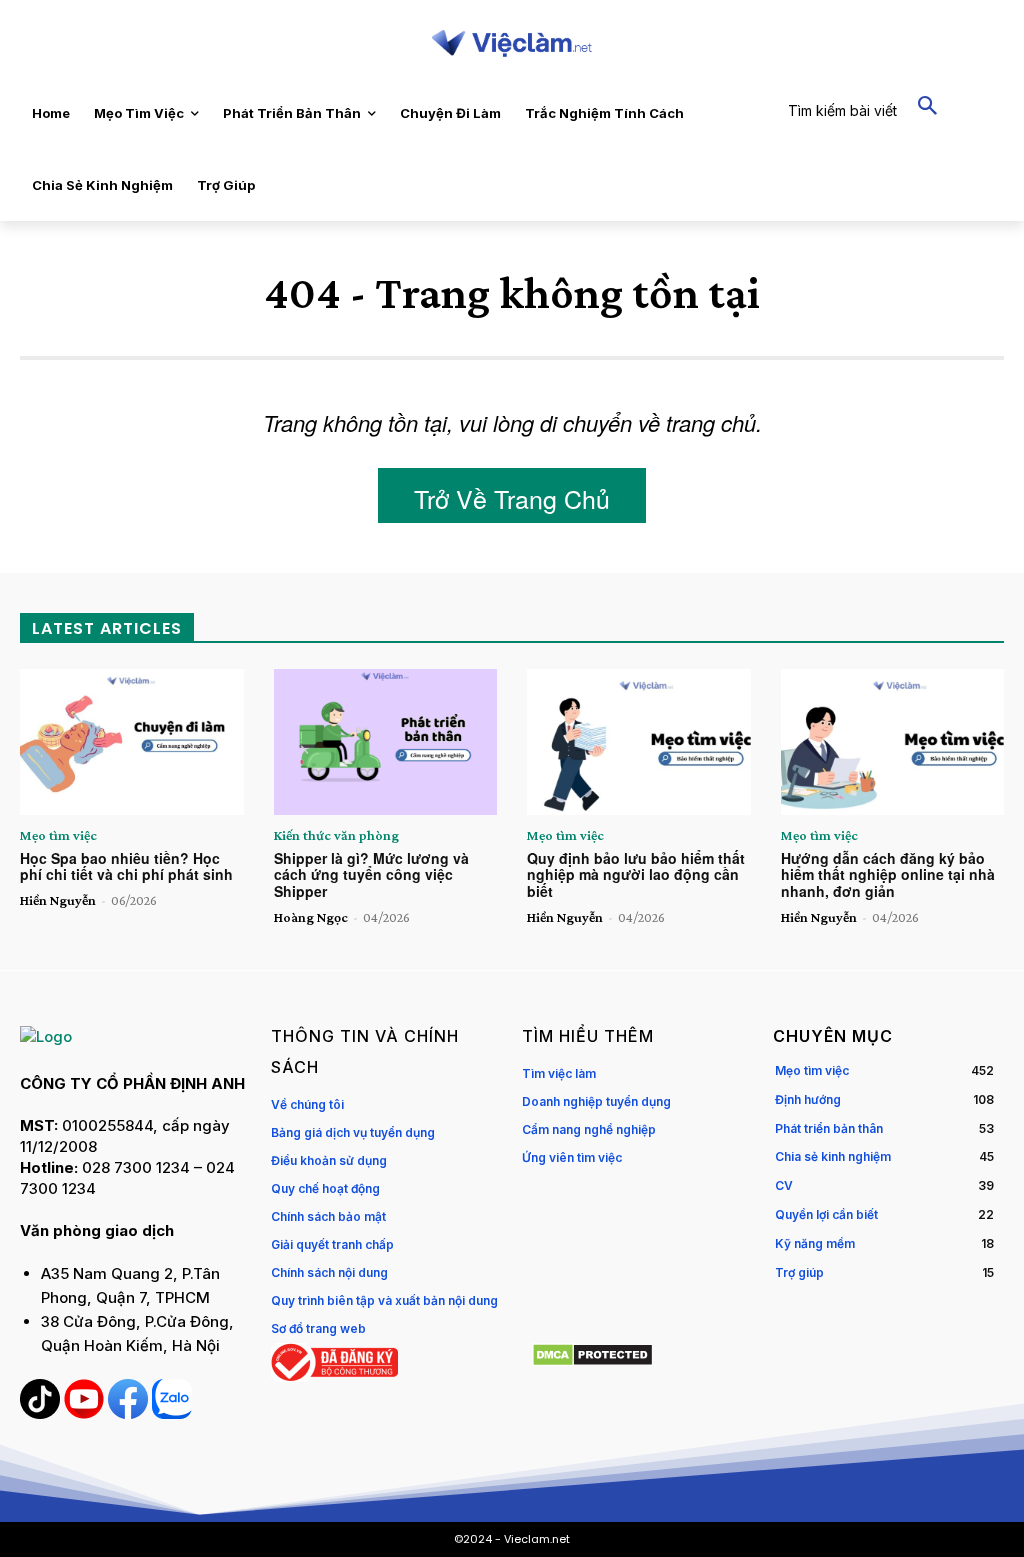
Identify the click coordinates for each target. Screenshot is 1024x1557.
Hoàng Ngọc (311, 917)
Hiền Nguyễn (58, 900)
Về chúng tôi (307, 1104)
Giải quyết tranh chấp (332, 1244)
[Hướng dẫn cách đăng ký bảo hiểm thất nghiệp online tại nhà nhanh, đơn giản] (893, 741)
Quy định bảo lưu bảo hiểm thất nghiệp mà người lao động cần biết (636, 875)
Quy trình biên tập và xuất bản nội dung (384, 1300)
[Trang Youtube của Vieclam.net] (86, 1413)
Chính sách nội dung (329, 1272)
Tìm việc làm (559, 1073)
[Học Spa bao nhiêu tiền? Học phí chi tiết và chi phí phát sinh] (132, 741)
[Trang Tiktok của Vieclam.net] (42, 1413)
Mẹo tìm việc (58, 835)
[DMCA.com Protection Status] (592, 1361)
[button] (873, 107)
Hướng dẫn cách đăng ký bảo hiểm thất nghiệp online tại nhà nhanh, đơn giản (888, 875)
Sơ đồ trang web (318, 1328)
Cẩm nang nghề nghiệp (589, 1129)
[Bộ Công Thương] (334, 1376)
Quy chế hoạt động (325, 1188)
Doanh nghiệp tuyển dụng (596, 1101)
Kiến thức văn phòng (336, 835)
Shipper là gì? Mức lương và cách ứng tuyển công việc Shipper (371, 875)
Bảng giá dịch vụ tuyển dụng (353, 1132)
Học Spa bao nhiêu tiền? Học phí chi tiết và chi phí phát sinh (126, 866)
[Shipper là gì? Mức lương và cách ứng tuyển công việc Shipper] (386, 741)
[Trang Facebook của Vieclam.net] (130, 1413)
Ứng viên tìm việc (572, 1157)
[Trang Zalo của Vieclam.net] (172, 1413)
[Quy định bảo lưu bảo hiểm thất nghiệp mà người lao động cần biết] (639, 741)
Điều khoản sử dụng (329, 1160)
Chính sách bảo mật (328, 1216)
